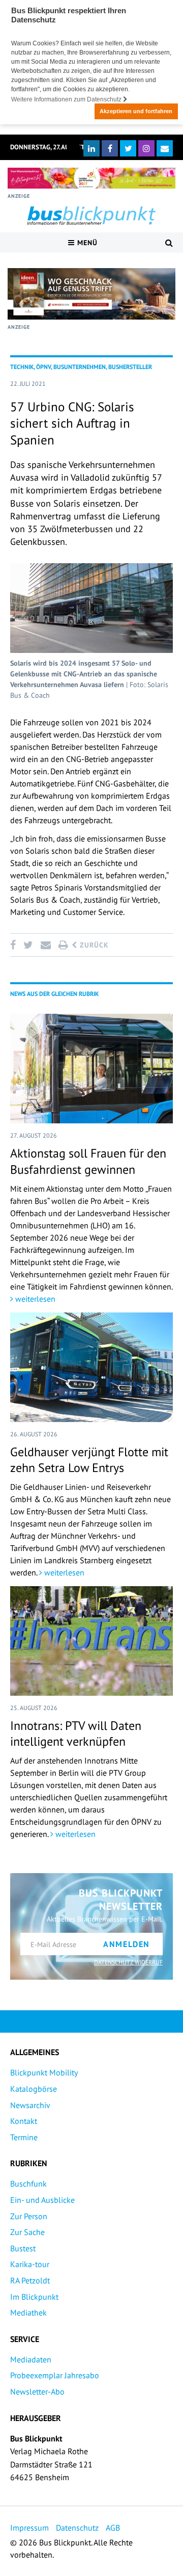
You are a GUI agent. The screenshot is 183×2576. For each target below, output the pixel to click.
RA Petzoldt (30, 2280)
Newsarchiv (30, 2105)
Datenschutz (77, 2528)
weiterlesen (34, 1299)
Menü (86, 243)
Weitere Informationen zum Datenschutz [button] (67, 99)
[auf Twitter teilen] (28, 945)
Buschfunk (28, 2184)
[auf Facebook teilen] (15, 945)
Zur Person (29, 2216)
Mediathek (28, 2312)
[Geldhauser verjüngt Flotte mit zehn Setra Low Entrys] (91, 1367)
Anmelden (127, 1944)
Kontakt (24, 2121)
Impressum (29, 2528)
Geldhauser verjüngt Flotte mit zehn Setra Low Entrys (89, 1460)
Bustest (23, 2248)
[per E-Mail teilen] (45, 945)
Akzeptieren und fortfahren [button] (136, 111)
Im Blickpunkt (34, 2297)
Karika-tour (30, 2264)
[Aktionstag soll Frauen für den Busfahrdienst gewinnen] (91, 1069)
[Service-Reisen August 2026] (91, 294)
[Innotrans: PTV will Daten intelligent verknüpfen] (91, 1641)
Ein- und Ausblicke (42, 2200)
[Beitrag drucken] (63, 945)
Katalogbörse (34, 2089)
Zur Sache (27, 2232)
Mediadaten (31, 2359)
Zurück (93, 945)
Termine (24, 2137)
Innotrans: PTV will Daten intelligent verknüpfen (76, 1733)
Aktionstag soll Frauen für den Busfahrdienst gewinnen (88, 1161)
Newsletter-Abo (37, 2391)
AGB (113, 2528)
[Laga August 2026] (91, 178)
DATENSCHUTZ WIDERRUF (128, 1962)
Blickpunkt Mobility (44, 2072)
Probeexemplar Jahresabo (55, 2375)
